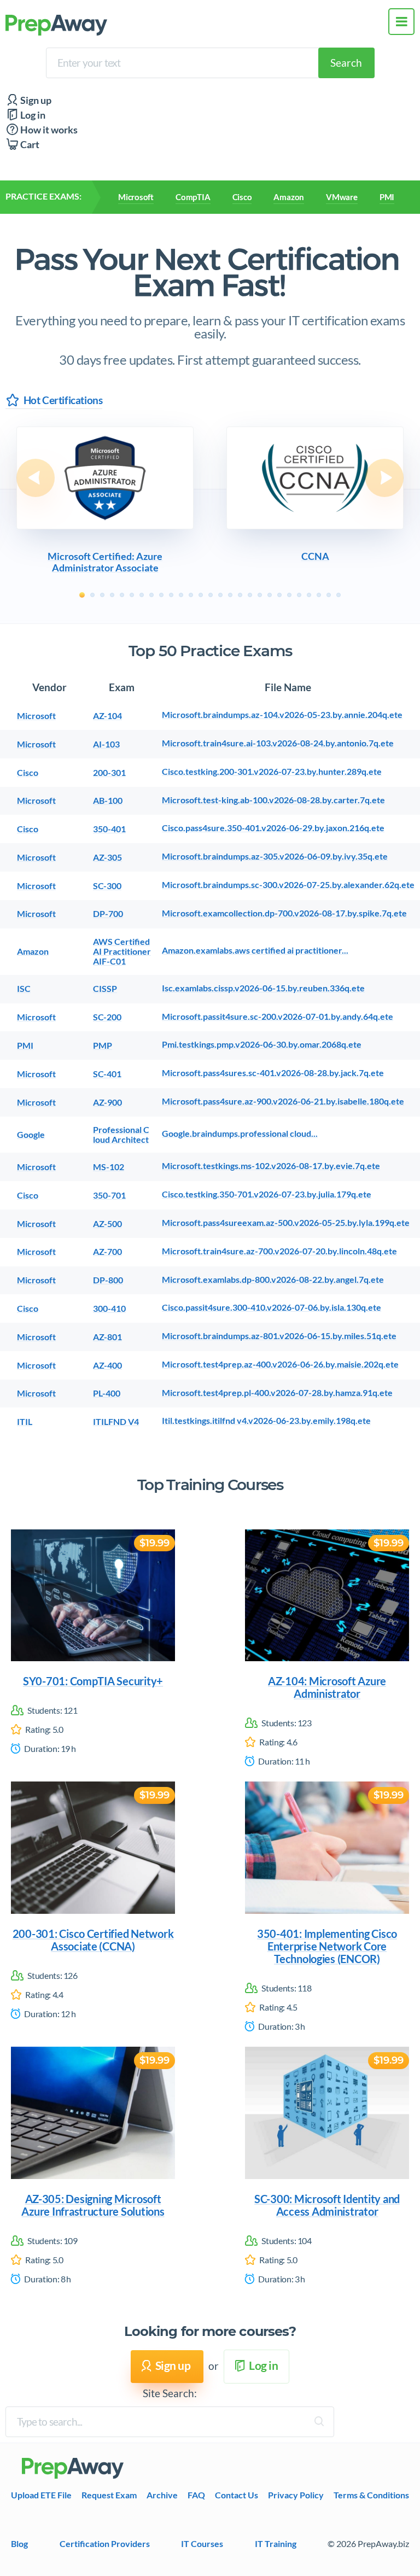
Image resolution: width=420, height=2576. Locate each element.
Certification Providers (105, 2543)
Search (346, 63)
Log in (32, 115)
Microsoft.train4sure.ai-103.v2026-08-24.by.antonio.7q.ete (278, 743)
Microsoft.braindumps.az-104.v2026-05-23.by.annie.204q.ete (282, 715)
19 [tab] (260, 595)
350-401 (109, 829)
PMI (387, 197)
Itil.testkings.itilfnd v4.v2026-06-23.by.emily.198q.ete (266, 1421)
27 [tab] (339, 595)
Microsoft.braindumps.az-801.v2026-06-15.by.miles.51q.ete (279, 1336)
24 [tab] (309, 595)
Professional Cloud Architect (121, 1135)
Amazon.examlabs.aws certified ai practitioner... (255, 950)
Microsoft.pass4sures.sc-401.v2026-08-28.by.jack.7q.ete (273, 1073)
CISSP (105, 989)
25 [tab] (319, 595)
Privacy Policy (296, 2495)
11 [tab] (181, 595)
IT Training (276, 2543)
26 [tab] (329, 595)
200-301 (109, 773)
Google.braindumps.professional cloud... (240, 1134)
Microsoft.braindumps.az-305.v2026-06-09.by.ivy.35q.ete (275, 856)
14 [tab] (211, 595)
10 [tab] (171, 595)
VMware (342, 197)
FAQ (196, 2495)
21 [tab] (279, 595)
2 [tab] (92, 595)
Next (384, 478)
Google (31, 1135)
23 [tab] (299, 595)
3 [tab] (102, 595)
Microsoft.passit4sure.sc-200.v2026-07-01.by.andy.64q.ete (278, 1017)
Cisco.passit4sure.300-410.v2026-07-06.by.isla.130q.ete (272, 1307)
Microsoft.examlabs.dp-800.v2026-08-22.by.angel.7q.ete (273, 1280)
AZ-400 (107, 1365)
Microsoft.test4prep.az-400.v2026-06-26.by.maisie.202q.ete (280, 1364)
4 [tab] (112, 595)
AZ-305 (107, 857)
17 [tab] (240, 595)
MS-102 (109, 1167)
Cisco (242, 197)
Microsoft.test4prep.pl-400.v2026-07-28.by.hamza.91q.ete (277, 1393)
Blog (19, 2543)
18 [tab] (250, 595)
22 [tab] (289, 595)
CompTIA (193, 197)
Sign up (35, 100)
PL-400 (107, 1393)
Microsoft (136, 197)
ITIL (25, 1422)
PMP (103, 1045)
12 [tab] (191, 595)
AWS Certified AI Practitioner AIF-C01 (122, 952)
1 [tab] (82, 595)
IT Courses (202, 2543)
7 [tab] (142, 595)
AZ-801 (107, 1337)
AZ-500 (107, 1224)
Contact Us (237, 2495)
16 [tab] (230, 595)
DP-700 (108, 914)
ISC (24, 989)
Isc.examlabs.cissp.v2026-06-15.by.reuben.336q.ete (263, 988)
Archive (162, 2495)
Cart (29, 145)
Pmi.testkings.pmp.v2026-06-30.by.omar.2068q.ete (262, 1044)
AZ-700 (107, 1252)
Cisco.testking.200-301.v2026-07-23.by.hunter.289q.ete (272, 772)
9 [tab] (161, 595)
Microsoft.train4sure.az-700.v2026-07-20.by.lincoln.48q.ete (279, 1251)
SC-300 (107, 886)
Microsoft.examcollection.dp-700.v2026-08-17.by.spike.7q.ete (284, 913)
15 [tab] (220, 595)
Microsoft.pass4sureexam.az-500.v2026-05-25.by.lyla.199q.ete (286, 1223)
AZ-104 (107, 716)
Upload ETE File (41, 2495)
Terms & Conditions (371, 2495)
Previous (36, 478)
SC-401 (107, 1074)
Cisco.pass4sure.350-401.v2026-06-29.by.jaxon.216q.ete (273, 828)
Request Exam (109, 2495)
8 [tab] (151, 595)
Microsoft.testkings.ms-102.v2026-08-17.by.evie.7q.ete (271, 1166)
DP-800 (108, 1280)
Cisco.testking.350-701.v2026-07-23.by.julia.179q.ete (267, 1194)
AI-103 (106, 744)
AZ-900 (107, 1102)
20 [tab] (270, 595)
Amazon (289, 197)
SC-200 (107, 1017)
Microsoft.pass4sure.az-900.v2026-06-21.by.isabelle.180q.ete (283, 1101)
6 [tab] (132, 595)
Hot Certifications (63, 400)
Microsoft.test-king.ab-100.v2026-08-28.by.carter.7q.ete (273, 800)
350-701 (109, 1195)
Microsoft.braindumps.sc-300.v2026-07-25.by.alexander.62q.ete (288, 885)
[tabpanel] (105, 501)
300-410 (109, 1309)
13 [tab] (201, 595)
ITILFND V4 (116, 1422)
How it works (48, 130)
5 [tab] (122, 595)
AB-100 (108, 801)
